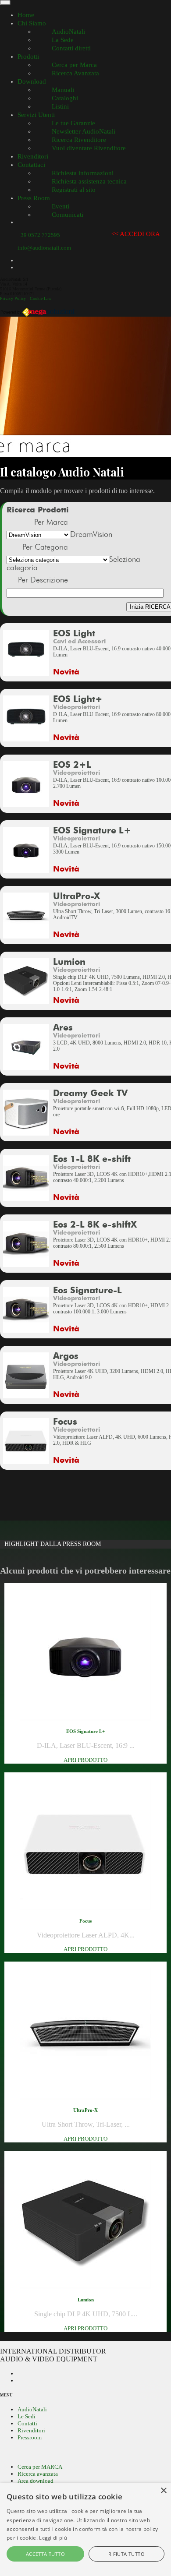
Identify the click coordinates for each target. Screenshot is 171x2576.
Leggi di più (53, 2538)
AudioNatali (32, 2409)
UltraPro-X (85, 2110)
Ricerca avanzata (38, 2474)
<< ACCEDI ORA (136, 234)
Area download (36, 2481)
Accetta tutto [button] (45, 2554)
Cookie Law (41, 298)
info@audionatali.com (44, 248)
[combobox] (91, 535)
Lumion (86, 2300)
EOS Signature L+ (85, 1731)
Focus (85, 1921)
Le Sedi (27, 2416)
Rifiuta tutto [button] (126, 2554)
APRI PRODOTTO (85, 1760)
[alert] (85, 2530)
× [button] (163, 2491)
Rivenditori (31, 2430)
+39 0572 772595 (39, 235)
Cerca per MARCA (40, 2467)
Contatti (27, 2423)
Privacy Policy (13, 298)
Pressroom (30, 2437)
